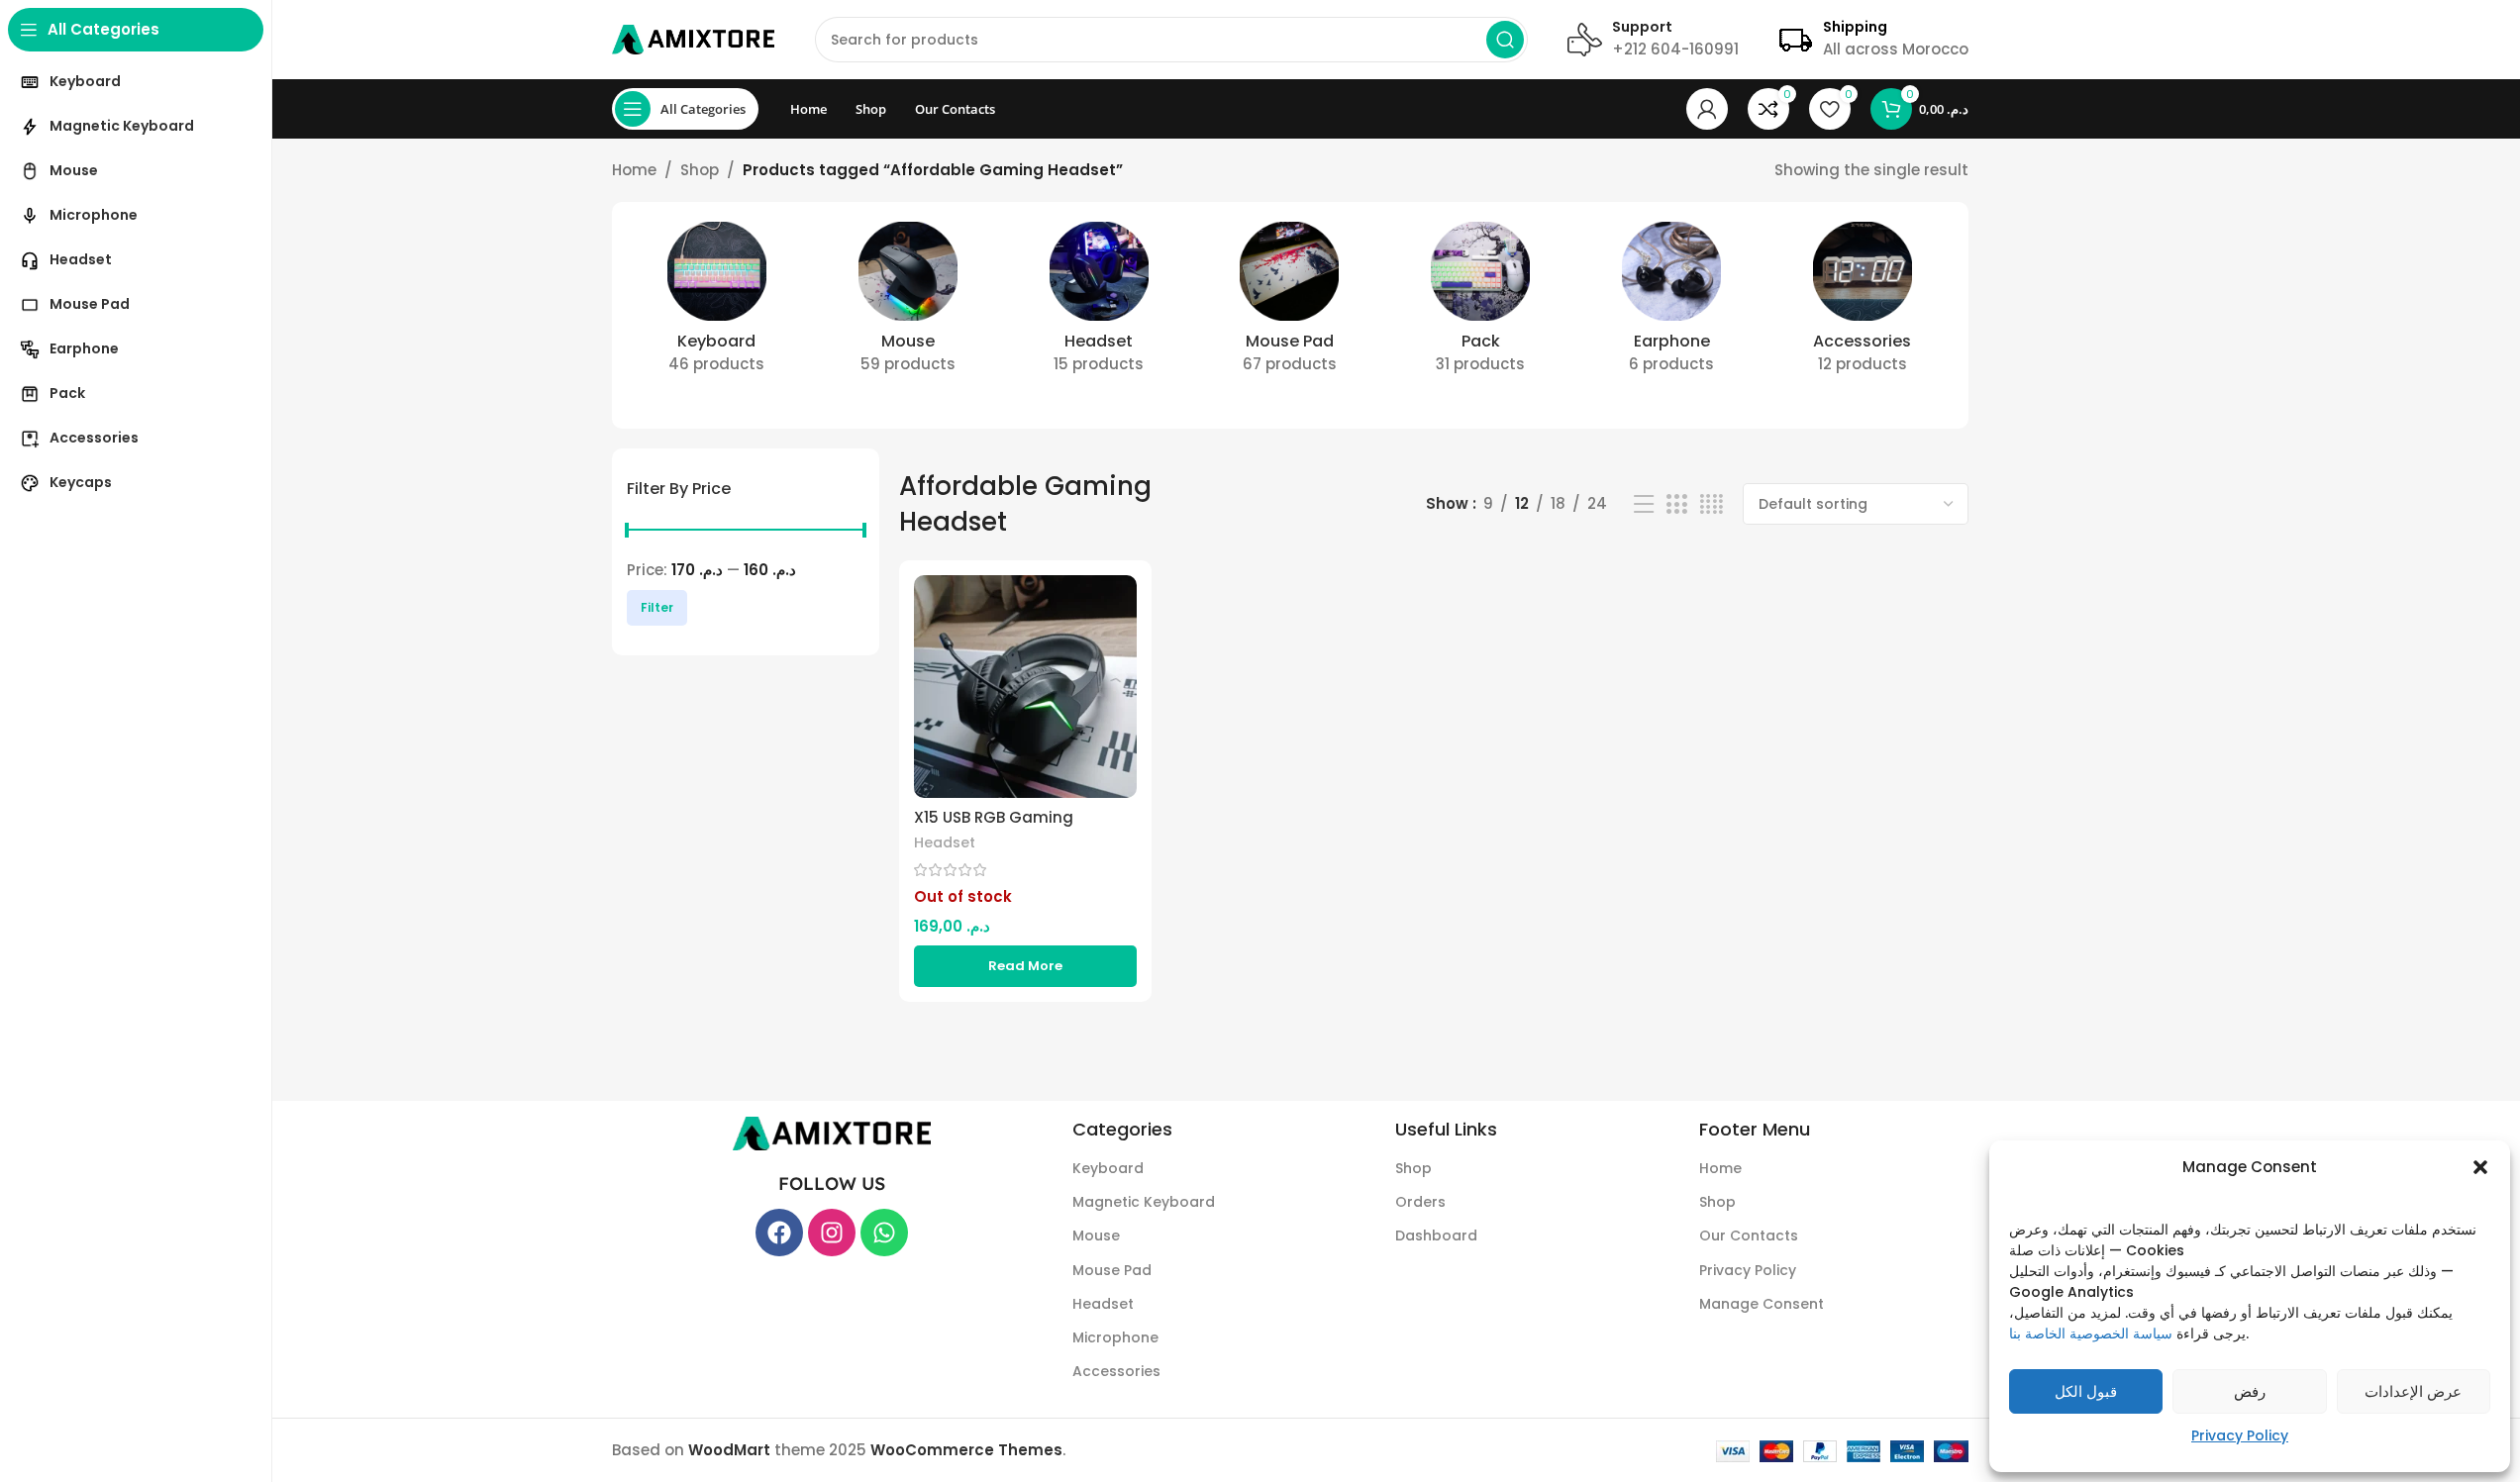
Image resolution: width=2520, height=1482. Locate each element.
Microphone (1115, 1337)
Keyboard (1108, 1168)
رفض (2250, 1391)
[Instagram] (832, 1233)
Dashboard (1436, 1235)
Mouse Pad (1112, 1270)
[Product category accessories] (1863, 304)
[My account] (1707, 109)
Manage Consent (1762, 1304)
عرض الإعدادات (2413, 1391)
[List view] (1644, 504)
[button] (2480, 1167)
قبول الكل (2086, 1391)
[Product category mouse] (907, 304)
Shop (700, 170)
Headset (945, 842)
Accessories (1116, 1371)
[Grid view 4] (1712, 504)
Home (634, 170)
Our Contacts (1749, 1235)
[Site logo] (694, 38)
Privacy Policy (2240, 1435)
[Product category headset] (1099, 304)
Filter (657, 607)
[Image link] (832, 1132)
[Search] (1505, 40)
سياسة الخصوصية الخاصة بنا (2091, 1334)
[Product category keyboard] (717, 304)
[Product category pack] (1481, 304)
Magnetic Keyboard (1144, 1202)
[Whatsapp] (884, 1233)
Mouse (1096, 1235)
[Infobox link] (1653, 40)
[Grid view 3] (1676, 504)
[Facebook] (779, 1233)
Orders (1420, 1202)
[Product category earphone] (1672, 304)
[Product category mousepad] (1290, 304)
